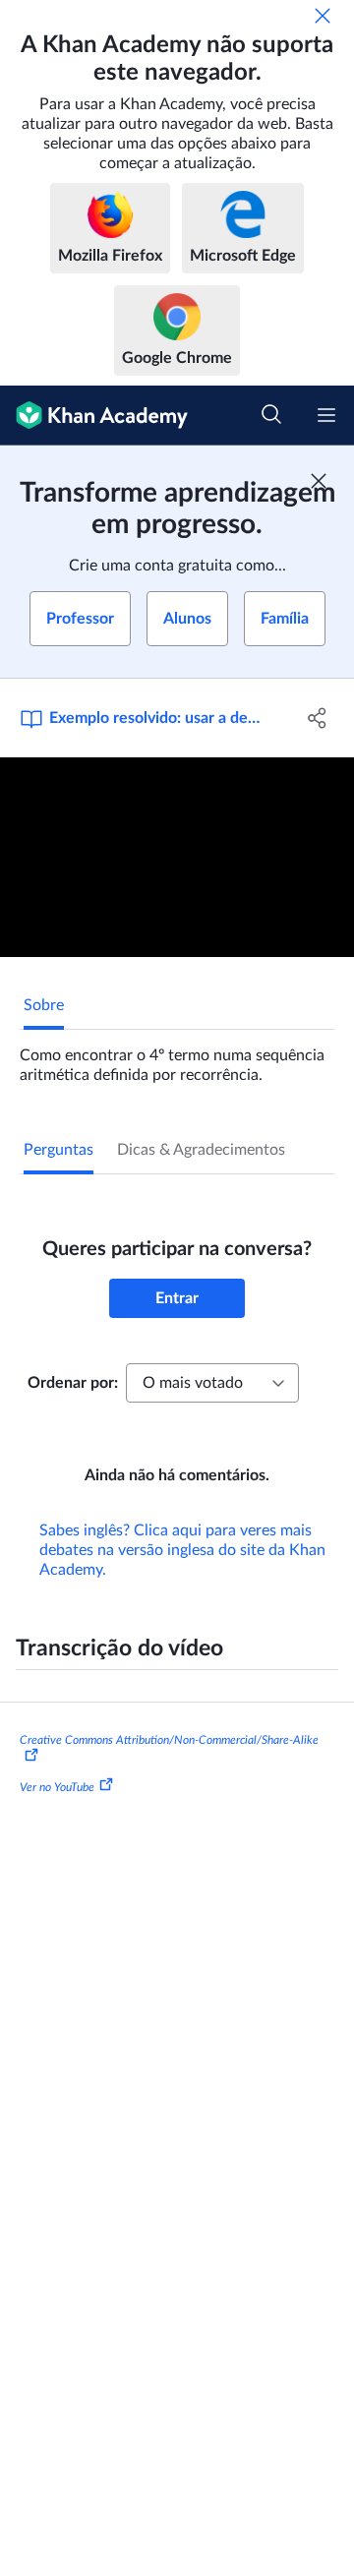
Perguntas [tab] (59, 1150)
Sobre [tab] (44, 1005)
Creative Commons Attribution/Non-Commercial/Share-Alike (169, 1740)
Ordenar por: (73, 1383)
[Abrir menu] (326, 415)
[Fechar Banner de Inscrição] (319, 481)
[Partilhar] (318, 718)
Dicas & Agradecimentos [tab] (201, 1150)
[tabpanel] (177, 1057)
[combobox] (212, 1383)
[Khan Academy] (94, 416)
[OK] (323, 16)
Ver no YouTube (57, 1787)
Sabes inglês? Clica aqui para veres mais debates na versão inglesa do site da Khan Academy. (182, 1550)
